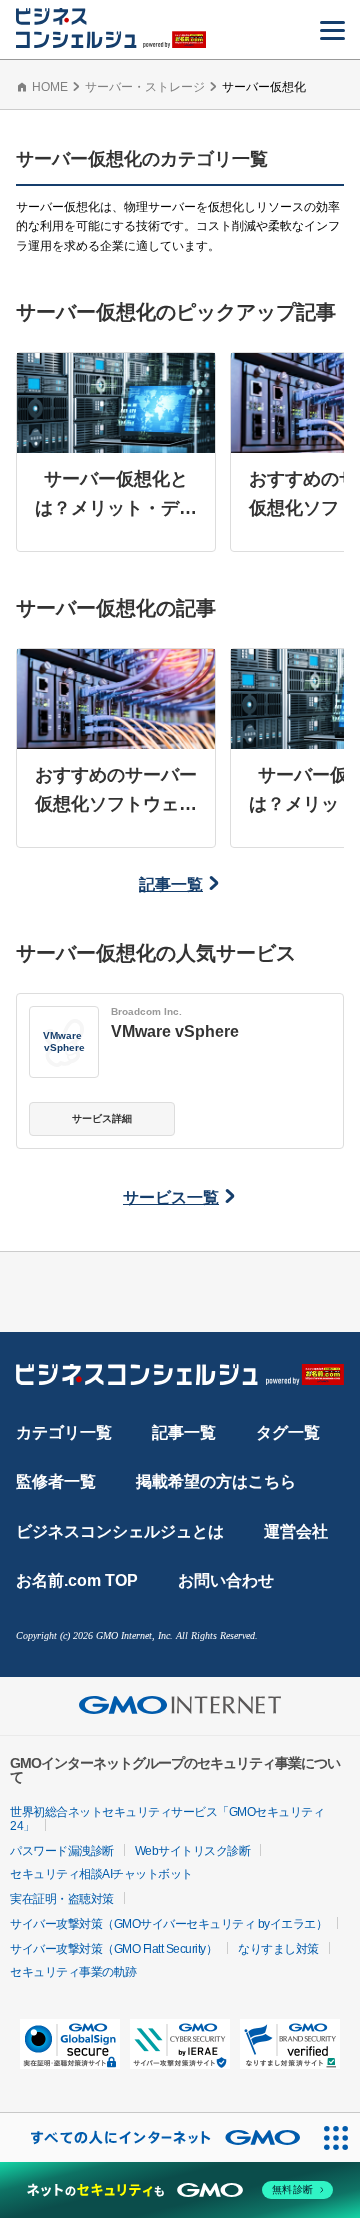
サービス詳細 (102, 1118)
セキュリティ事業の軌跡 (73, 1972)
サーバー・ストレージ (145, 87)
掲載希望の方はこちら (216, 1481)
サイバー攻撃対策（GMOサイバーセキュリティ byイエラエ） (168, 1924)
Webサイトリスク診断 (193, 1851)
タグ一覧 (288, 1432)
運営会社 (296, 1531)
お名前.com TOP (77, 1580)
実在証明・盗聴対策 (62, 1899)
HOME (50, 87)
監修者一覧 (56, 1481)
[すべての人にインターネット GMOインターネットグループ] (155, 2137)
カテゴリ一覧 (64, 1432)
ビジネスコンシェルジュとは (120, 1531)
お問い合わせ (226, 1580)
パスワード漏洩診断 (62, 1851)
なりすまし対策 (278, 1949)
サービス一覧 (171, 1197)
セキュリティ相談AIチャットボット (101, 1874)
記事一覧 (171, 884)
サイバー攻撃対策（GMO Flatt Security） (113, 1949)
